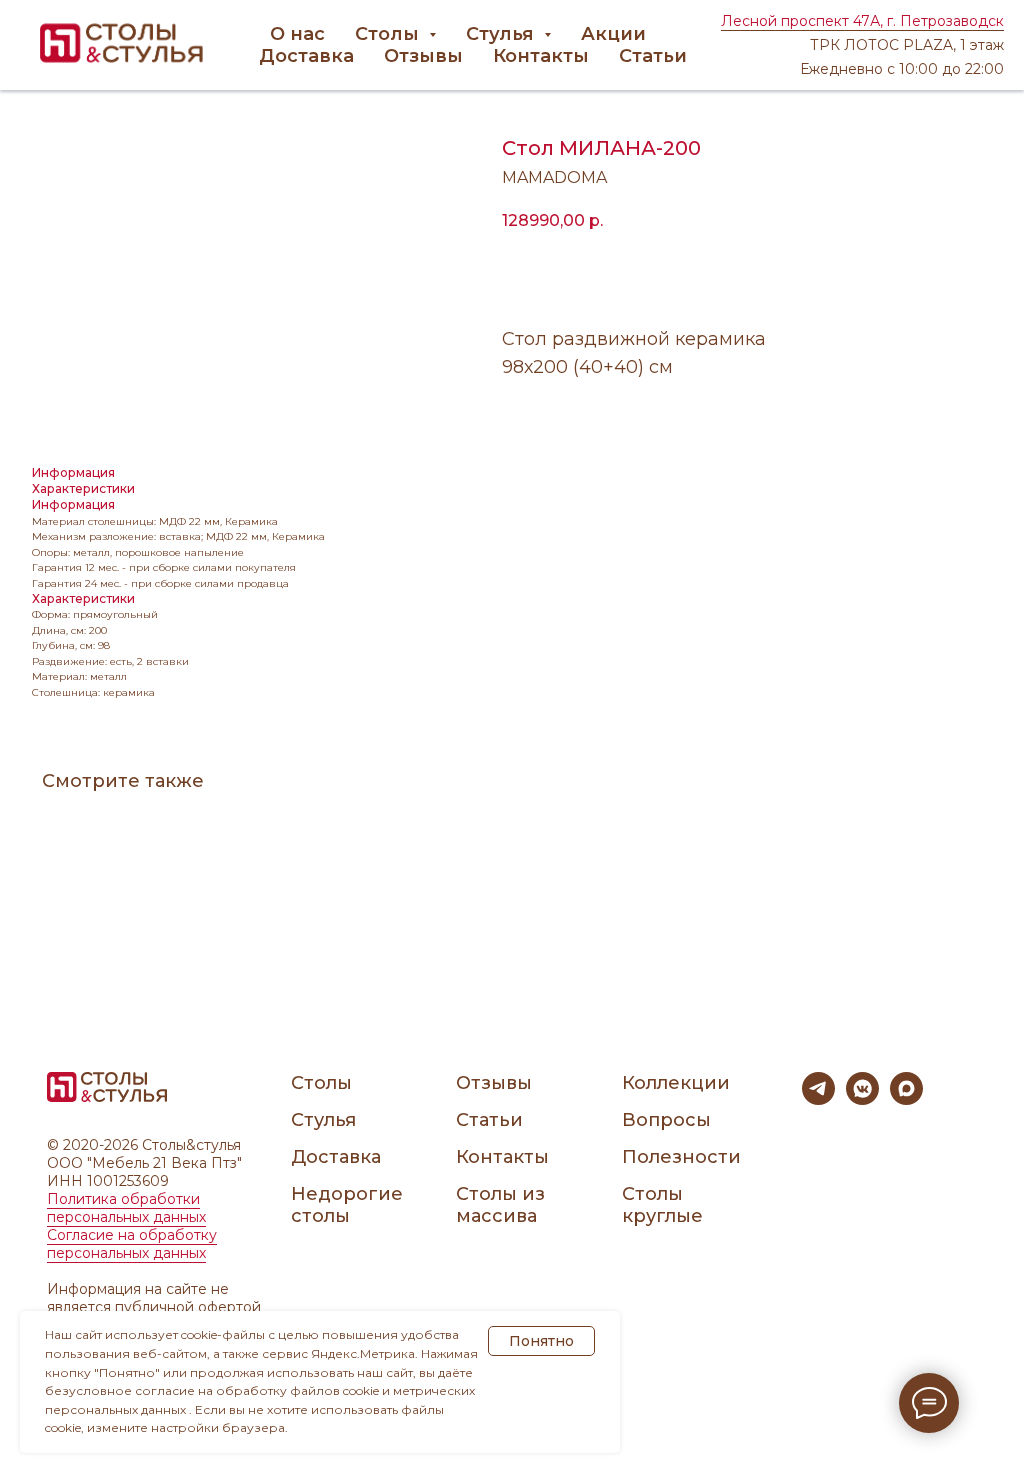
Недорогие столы (347, 1205)
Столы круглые (662, 1205)
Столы (321, 1083)
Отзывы (423, 56)
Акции (613, 34)
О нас (297, 34)
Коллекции (676, 1083)
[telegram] (818, 1099)
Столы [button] (389, 34)
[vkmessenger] (862, 1099)
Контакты (541, 56)
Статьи (653, 56)
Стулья (323, 1120)
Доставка (306, 56)
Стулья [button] (502, 34)
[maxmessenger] (906, 1099)
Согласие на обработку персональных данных (132, 1244)
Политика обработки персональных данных (126, 1208)
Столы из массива (500, 1205)
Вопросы (666, 1120)
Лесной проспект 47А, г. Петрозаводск (862, 21)
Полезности (681, 1157)
